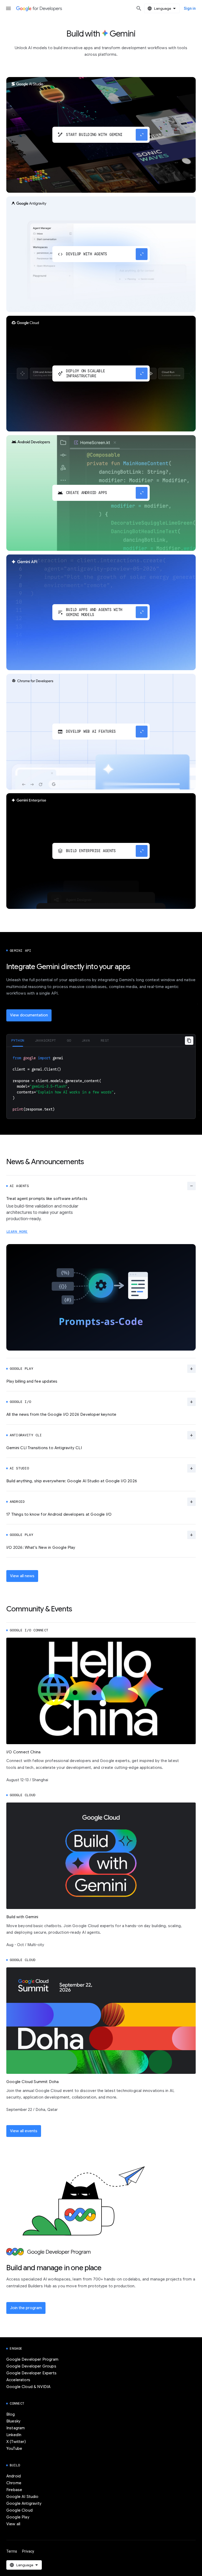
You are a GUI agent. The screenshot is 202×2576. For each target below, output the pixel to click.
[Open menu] (8, 8)
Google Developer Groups (31, 2366)
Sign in (190, 8)
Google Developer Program (32, 2359)
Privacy (28, 2551)
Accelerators (18, 2380)
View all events (24, 2131)
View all (13, 2524)
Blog (11, 2414)
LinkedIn (14, 2435)
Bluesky (13, 2421)
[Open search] (139, 8)
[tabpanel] (101, 1083)
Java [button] (86, 1040)
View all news (22, 1576)
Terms (12, 2551)
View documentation (29, 1015)
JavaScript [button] (46, 1040)
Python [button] (18, 1040)
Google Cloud (19, 2510)
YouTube (14, 2448)
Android (14, 2476)
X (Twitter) (16, 2442)
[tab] (18, 1040)
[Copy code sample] (189, 1041)
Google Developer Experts (31, 2373)
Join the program (26, 2308)
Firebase (14, 2490)
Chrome (14, 2483)
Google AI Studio (22, 2497)
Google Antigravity (24, 2503)
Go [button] (69, 1040)
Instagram (16, 2428)
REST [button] (105, 1040)
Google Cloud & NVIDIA (28, 2387)
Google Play (18, 2517)
